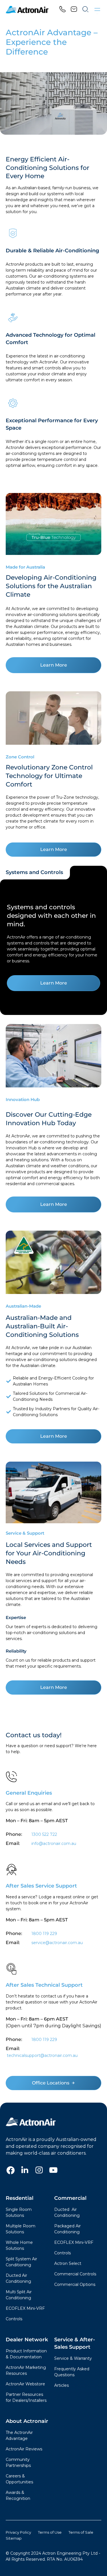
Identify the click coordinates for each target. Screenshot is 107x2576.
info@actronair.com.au (54, 1843)
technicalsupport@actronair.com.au (42, 2055)
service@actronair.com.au (57, 1943)
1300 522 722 (44, 1834)
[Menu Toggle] (97, 10)
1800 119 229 (44, 1934)
